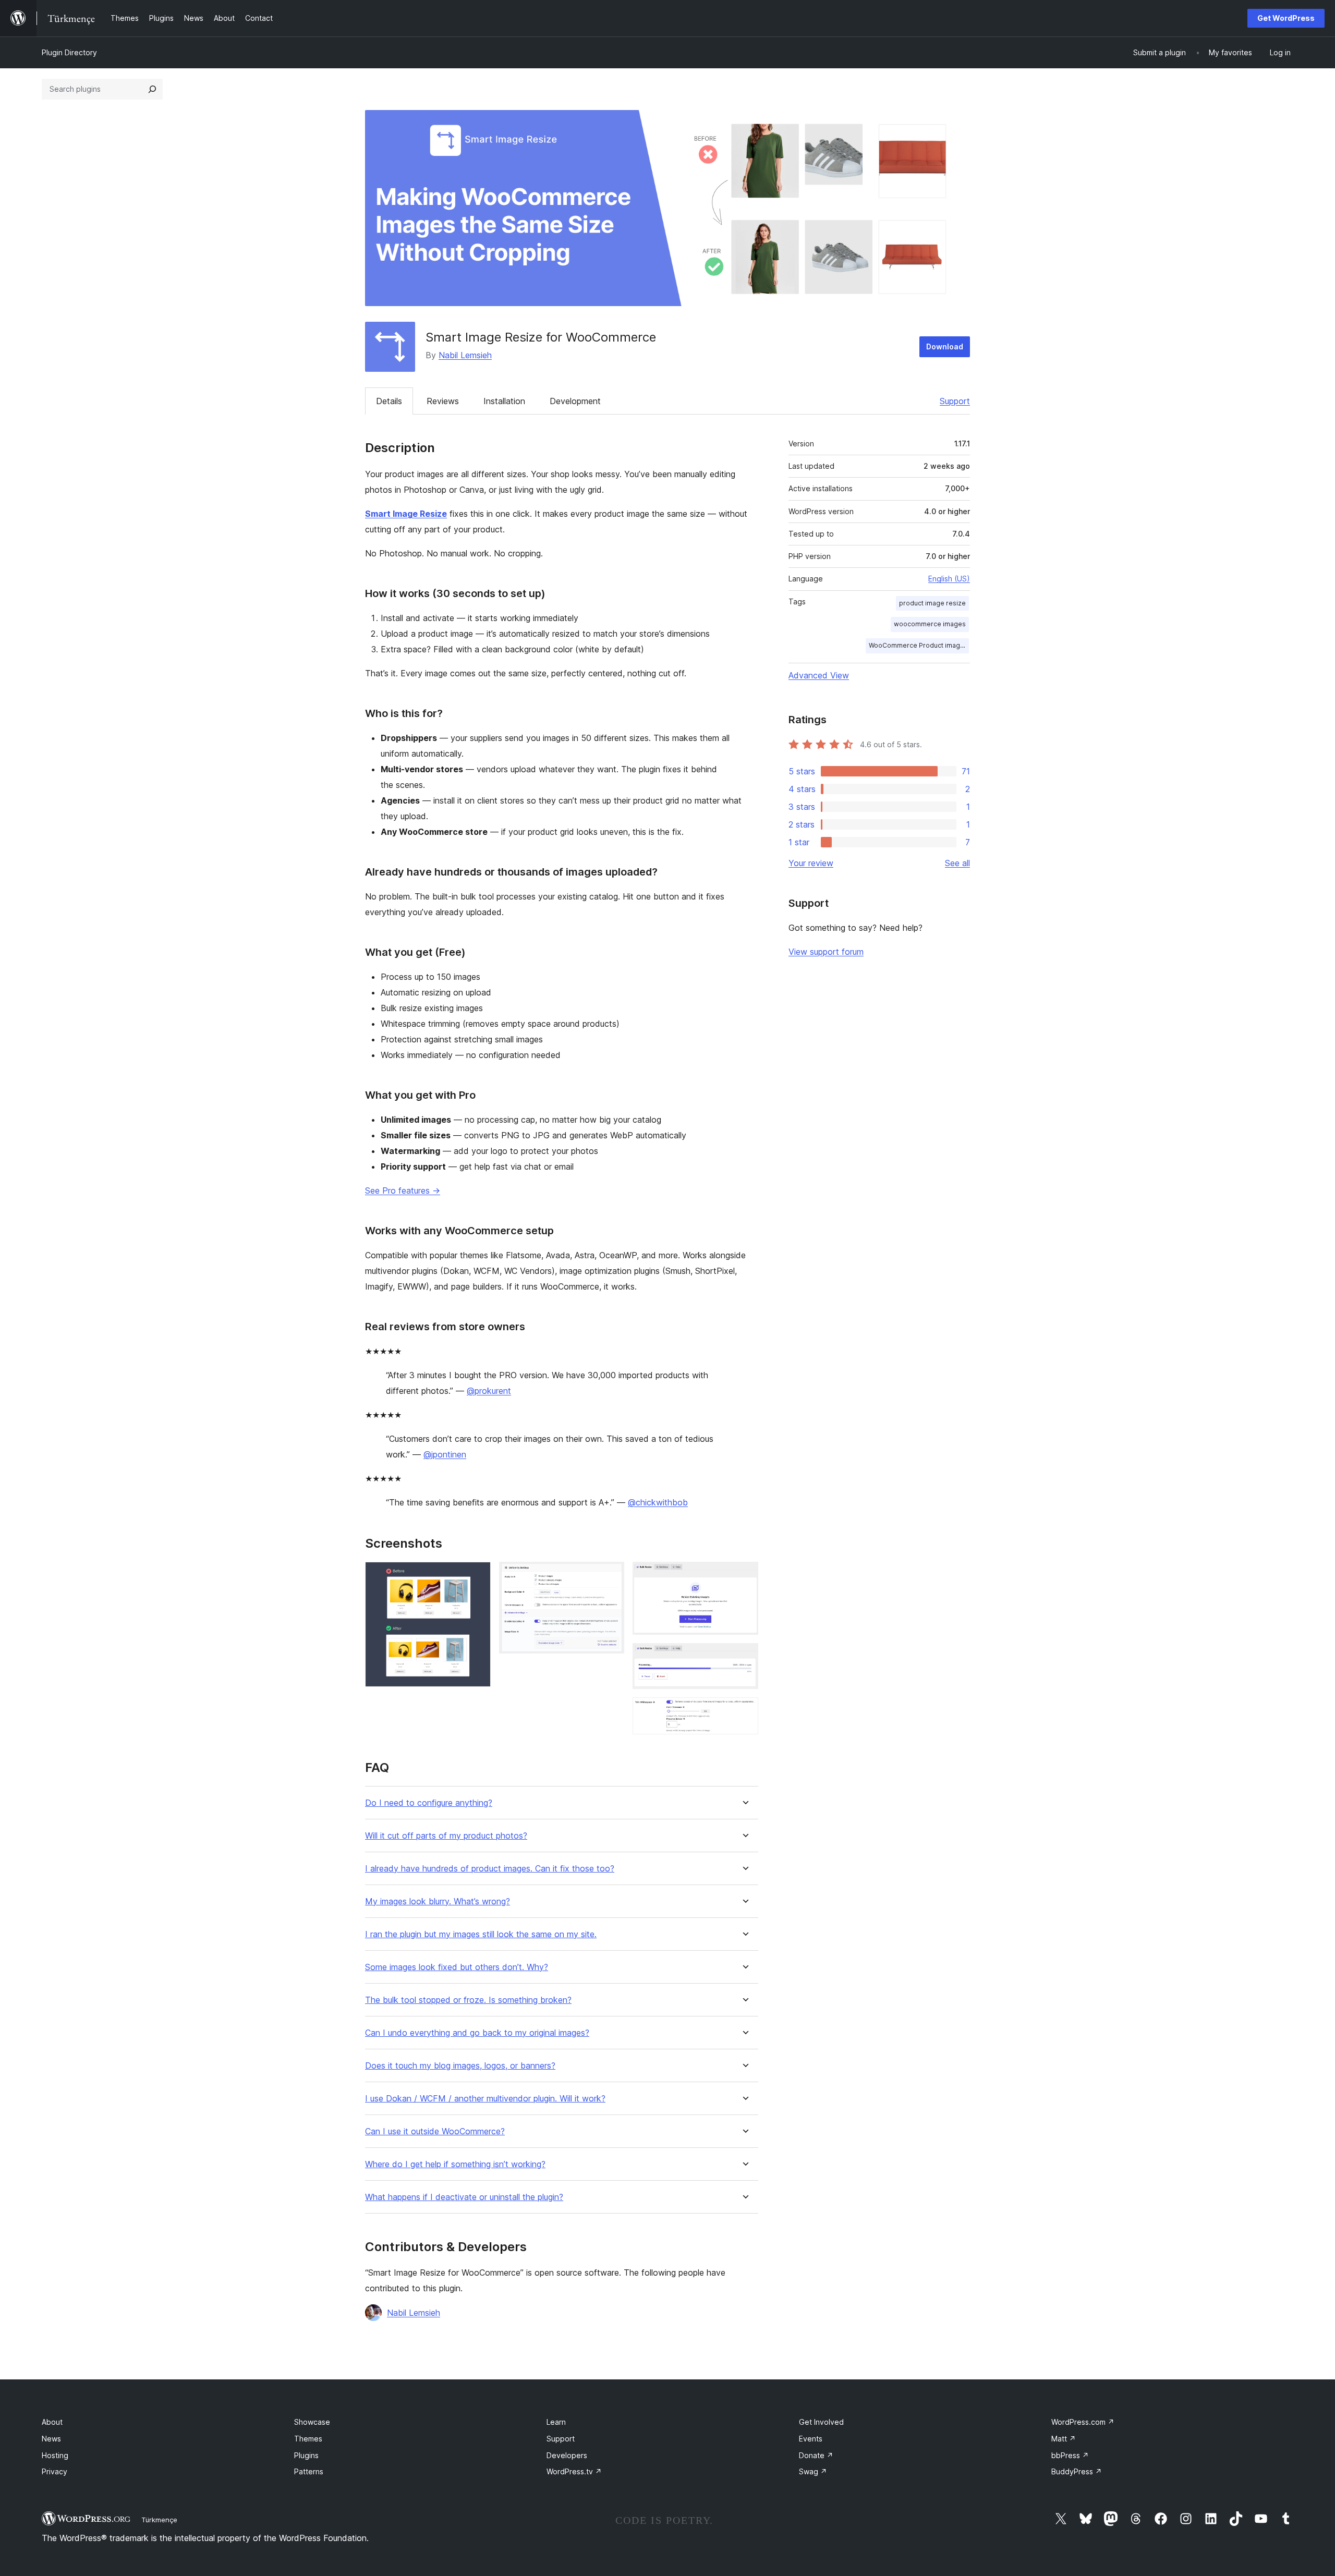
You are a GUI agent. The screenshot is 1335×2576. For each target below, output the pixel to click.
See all (957, 863)
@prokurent (489, 1391)
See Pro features (403, 1190)
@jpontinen (445, 1454)
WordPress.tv (574, 2471)
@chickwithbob (658, 1502)
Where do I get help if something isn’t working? (455, 2164)
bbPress (1070, 2455)
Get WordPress (1286, 18)
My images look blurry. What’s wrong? (438, 1901)
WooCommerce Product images (918, 645)
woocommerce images (930, 624)
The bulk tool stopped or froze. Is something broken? (468, 2000)
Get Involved (821, 2422)
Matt (1064, 2439)
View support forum (826, 952)
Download (945, 347)
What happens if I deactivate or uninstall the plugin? (464, 2197)
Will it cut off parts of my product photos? (446, 1836)
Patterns (309, 2471)
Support (955, 401)
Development (575, 401)
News (51, 2439)
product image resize (932, 603)
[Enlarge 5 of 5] (744, 1711)
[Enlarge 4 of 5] (744, 1657)
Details (389, 401)
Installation (504, 401)
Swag (813, 2471)
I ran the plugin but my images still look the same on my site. (481, 1934)
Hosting (55, 2455)
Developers (567, 2455)
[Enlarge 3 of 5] (744, 1576)
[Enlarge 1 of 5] (477, 1576)
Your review (811, 863)
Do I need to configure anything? (429, 1803)
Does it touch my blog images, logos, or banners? (460, 2066)
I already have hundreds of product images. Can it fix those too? (490, 1869)
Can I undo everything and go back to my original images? (477, 2033)
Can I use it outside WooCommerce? (435, 2131)
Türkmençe (159, 2520)
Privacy (54, 2471)
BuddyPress (1077, 2471)
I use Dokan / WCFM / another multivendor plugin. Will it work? (485, 2099)
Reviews (443, 401)
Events (811, 2439)
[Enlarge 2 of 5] (610, 1576)
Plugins (306, 2455)
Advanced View (819, 675)
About (52, 2422)
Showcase (312, 2422)
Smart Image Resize (406, 514)
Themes (308, 2439)
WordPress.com (1083, 2422)
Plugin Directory (69, 52)
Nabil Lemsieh (465, 355)
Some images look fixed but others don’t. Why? (457, 1967)
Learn (556, 2422)
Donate (816, 2455)
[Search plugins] (152, 89)
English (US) (949, 579)
